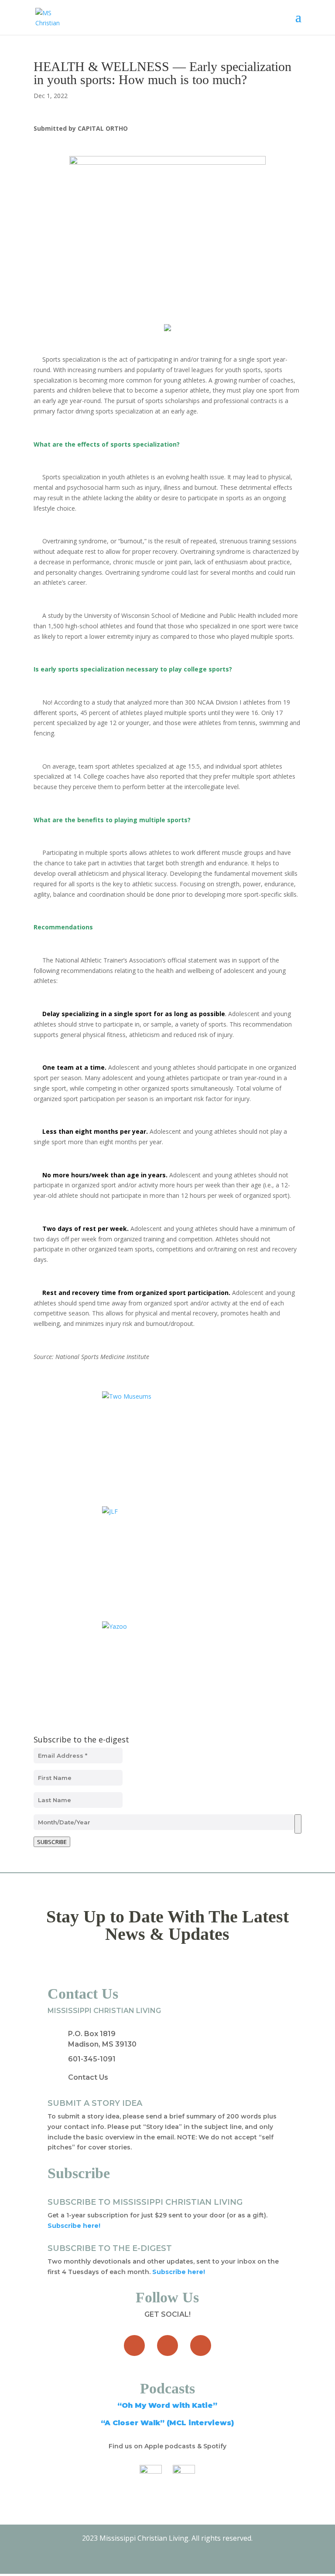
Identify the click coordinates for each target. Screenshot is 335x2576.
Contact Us (88, 2077)
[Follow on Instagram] (201, 2346)
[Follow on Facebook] (134, 2346)
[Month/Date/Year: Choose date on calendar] (298, 1824)
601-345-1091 (92, 2059)
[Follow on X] (167, 2346)
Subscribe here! (179, 2272)
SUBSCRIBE (52, 1842)
